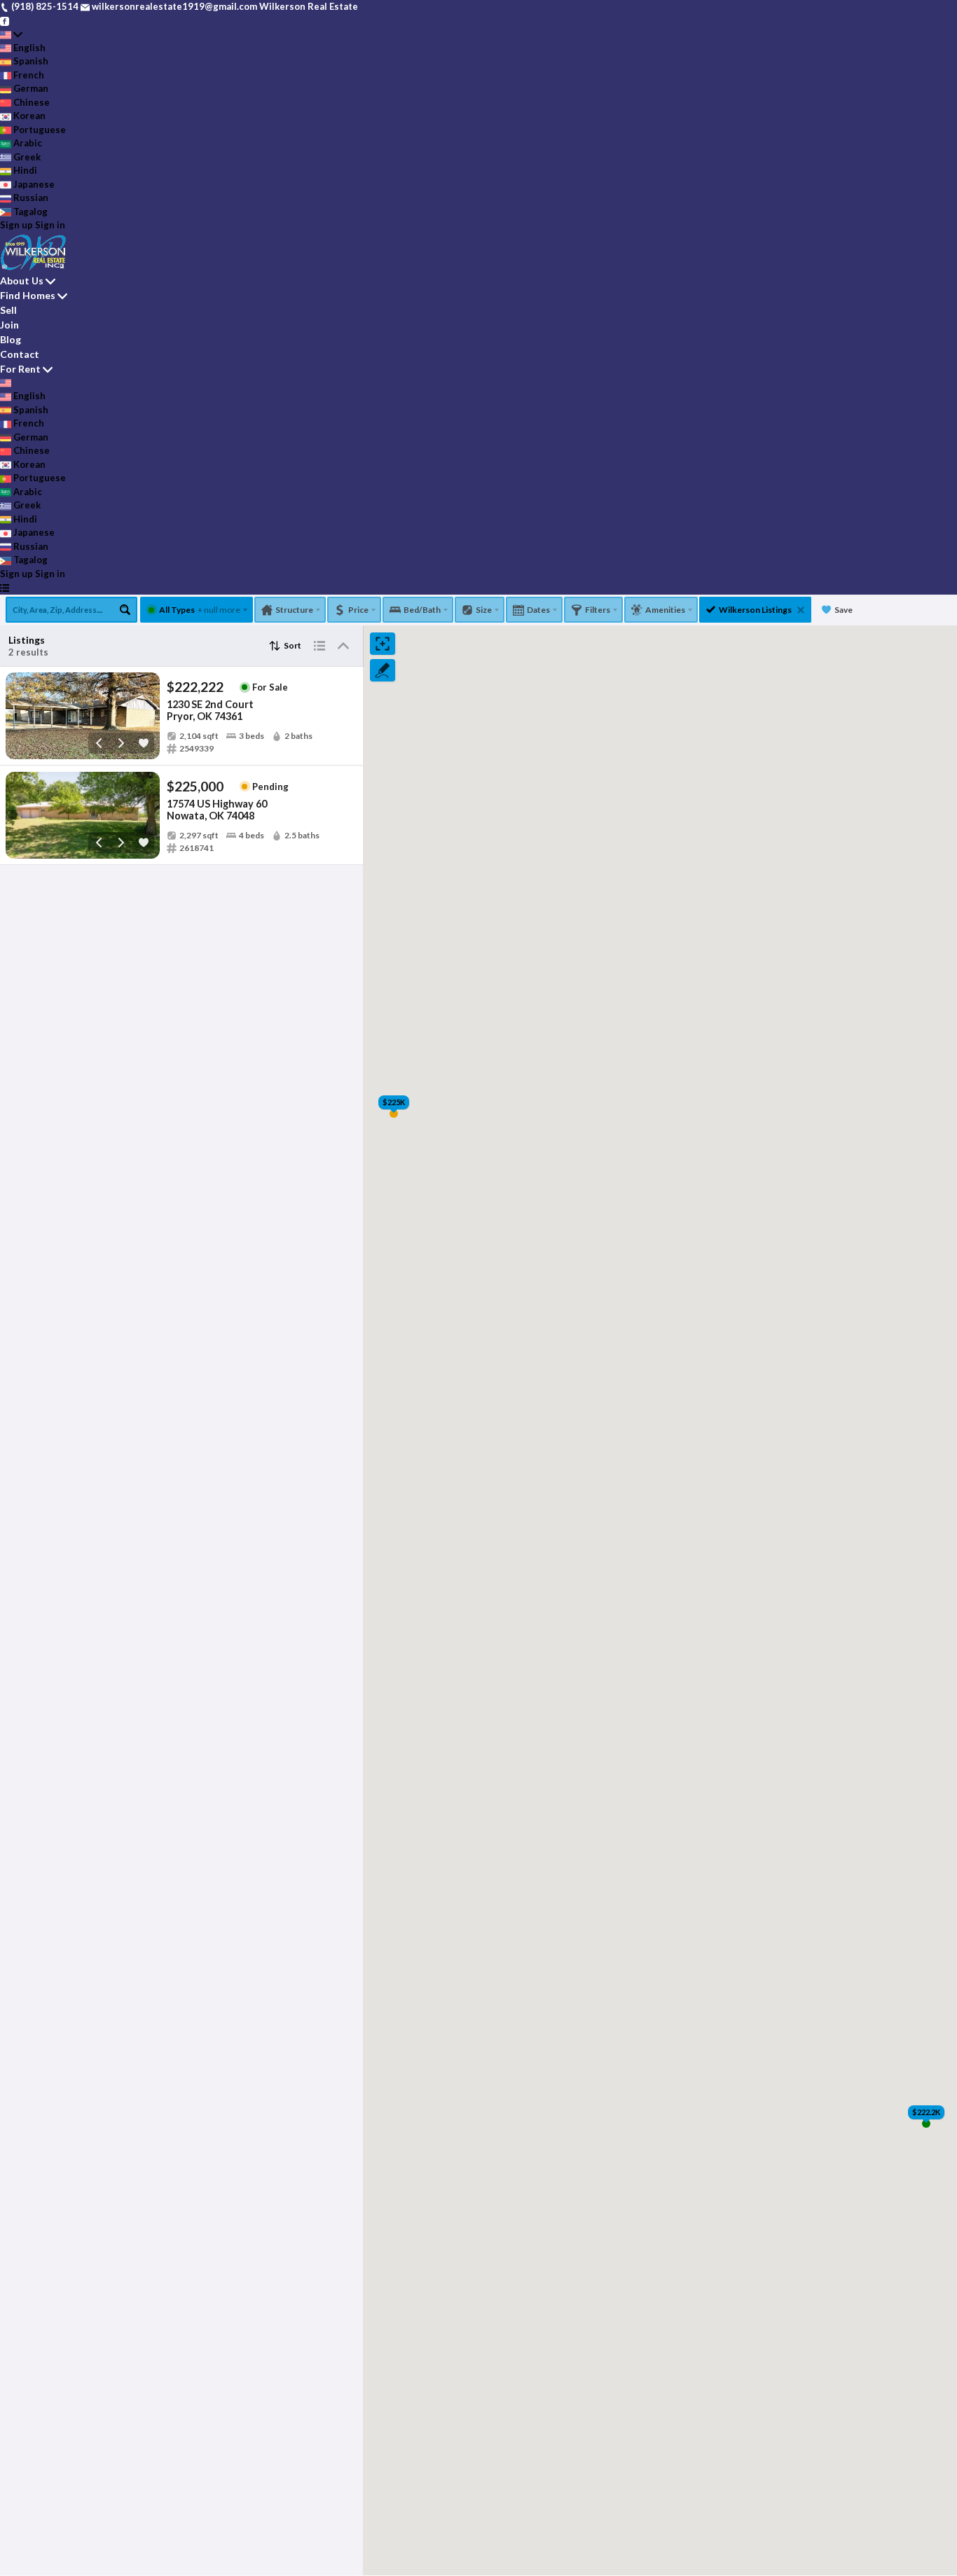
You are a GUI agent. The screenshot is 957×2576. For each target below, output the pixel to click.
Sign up (16, 225)
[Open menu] (5, 588)
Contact (20, 354)
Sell (8, 310)
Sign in (50, 225)
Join (9, 325)
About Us (22, 281)
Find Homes (28, 295)
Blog (11, 339)
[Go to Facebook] (5, 20)
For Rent (20, 369)
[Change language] (11, 34)
